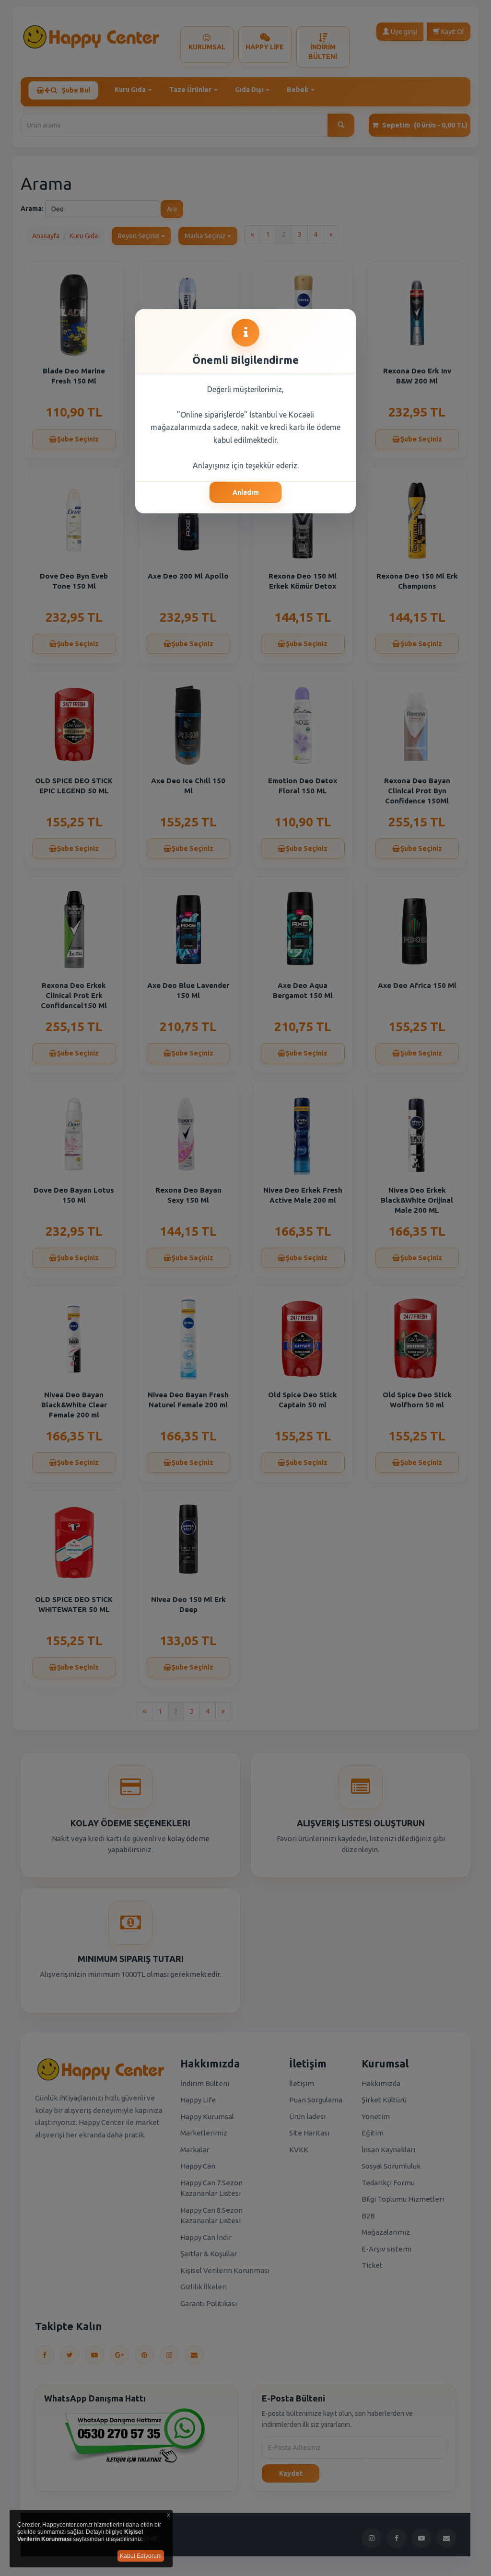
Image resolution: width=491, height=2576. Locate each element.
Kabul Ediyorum (141, 2556)
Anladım (246, 492)
